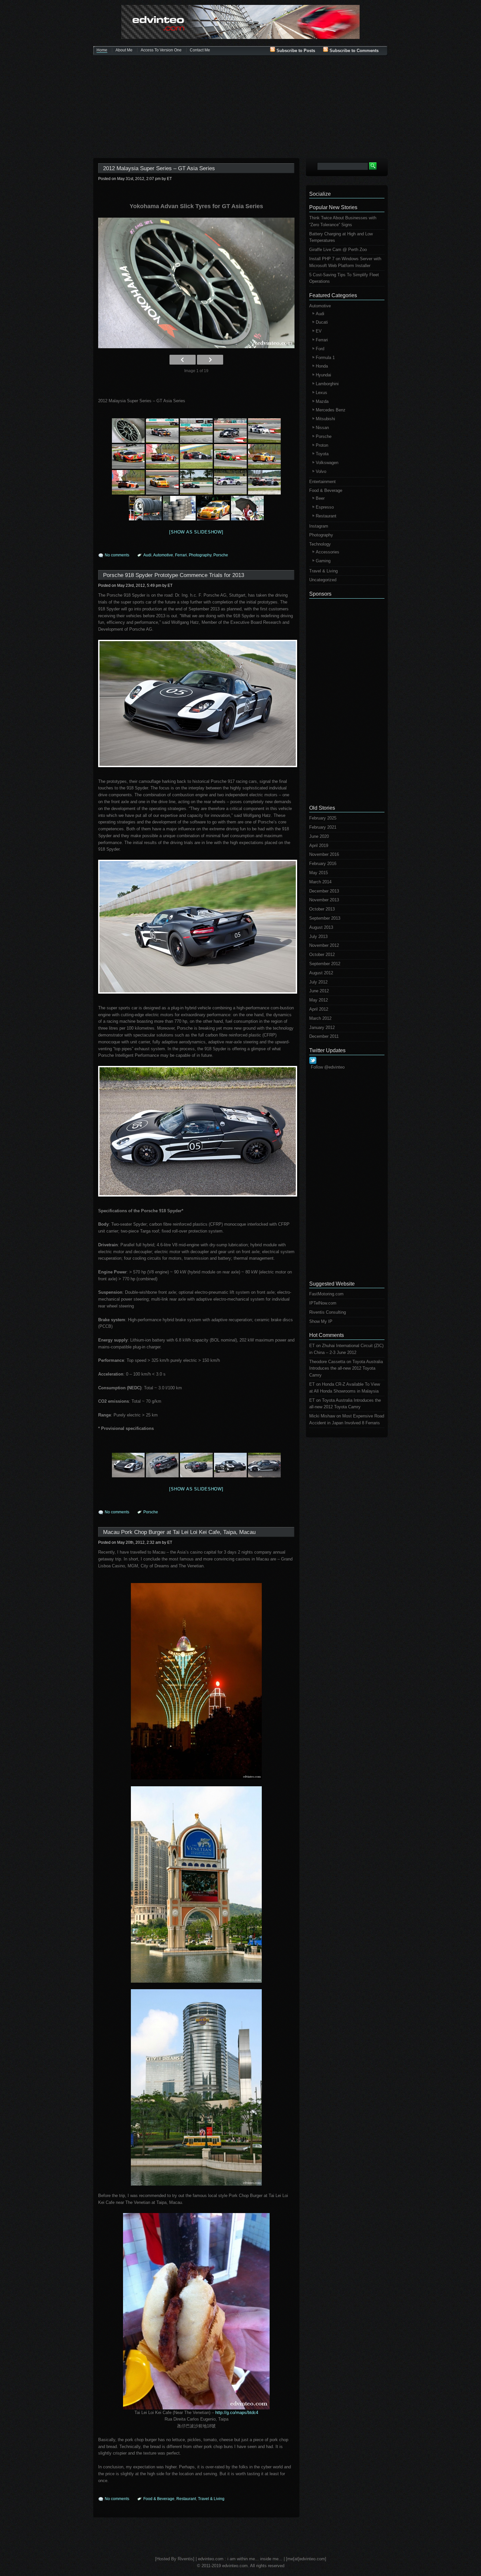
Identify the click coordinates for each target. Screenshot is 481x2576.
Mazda (322, 401)
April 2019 (319, 846)
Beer (320, 498)
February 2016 (323, 864)
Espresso (325, 507)
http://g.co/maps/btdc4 (237, 2413)
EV (319, 331)
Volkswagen (327, 463)
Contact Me (200, 50)
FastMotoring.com (326, 1294)
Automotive (163, 555)
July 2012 (318, 982)
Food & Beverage (159, 2499)
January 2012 (322, 1027)
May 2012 (319, 1000)
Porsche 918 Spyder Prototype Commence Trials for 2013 (174, 575)
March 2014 (320, 882)
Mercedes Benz (331, 410)
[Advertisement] (240, 107)
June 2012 (319, 991)
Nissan (322, 428)
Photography (200, 555)
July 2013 (318, 937)
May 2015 (319, 873)
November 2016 (324, 854)
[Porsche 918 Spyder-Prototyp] (196, 703)
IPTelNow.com (323, 1303)
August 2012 (321, 973)
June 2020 (319, 836)
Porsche (221, 555)
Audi (147, 555)
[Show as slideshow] (196, 532)
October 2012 (322, 955)
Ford (320, 349)
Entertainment (322, 482)
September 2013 (325, 918)
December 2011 (324, 1036)
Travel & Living (211, 2499)
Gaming (323, 561)
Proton (322, 445)
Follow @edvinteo (328, 1067)
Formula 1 (325, 358)
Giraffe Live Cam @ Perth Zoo (338, 250)
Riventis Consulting (328, 1312)
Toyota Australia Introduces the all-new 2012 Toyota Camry (346, 1369)
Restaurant (186, 2499)
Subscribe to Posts (295, 51)
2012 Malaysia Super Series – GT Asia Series (159, 168)
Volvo (321, 471)
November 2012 (324, 945)
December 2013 (324, 891)
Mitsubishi (325, 419)
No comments (117, 555)
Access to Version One (161, 50)
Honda (322, 366)
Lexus (321, 393)
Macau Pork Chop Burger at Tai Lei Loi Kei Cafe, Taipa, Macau (179, 1532)
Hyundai (323, 375)
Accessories (328, 552)
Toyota (322, 454)
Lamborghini (327, 384)
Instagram (319, 526)
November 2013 (324, 900)
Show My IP (321, 1321)
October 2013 (322, 909)
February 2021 (323, 827)
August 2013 (321, 927)
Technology (320, 544)
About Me (124, 50)
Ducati (322, 322)
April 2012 (319, 1009)
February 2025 (323, 818)
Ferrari (181, 555)
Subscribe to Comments (353, 51)
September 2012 (325, 964)
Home (102, 50)
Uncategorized (323, 580)
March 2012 (320, 1018)
